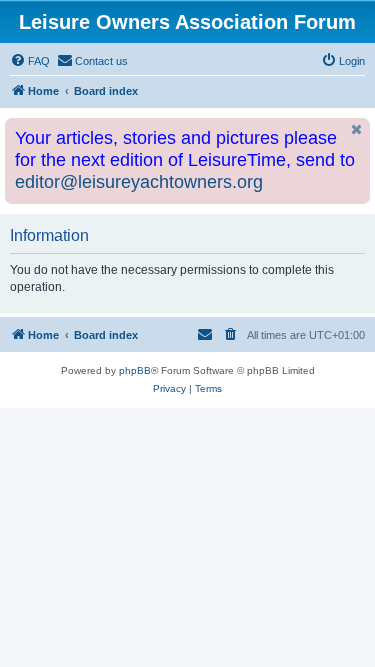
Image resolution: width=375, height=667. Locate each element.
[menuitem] (30, 61)
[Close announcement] (357, 129)
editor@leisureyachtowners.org (139, 182)
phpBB (135, 370)
